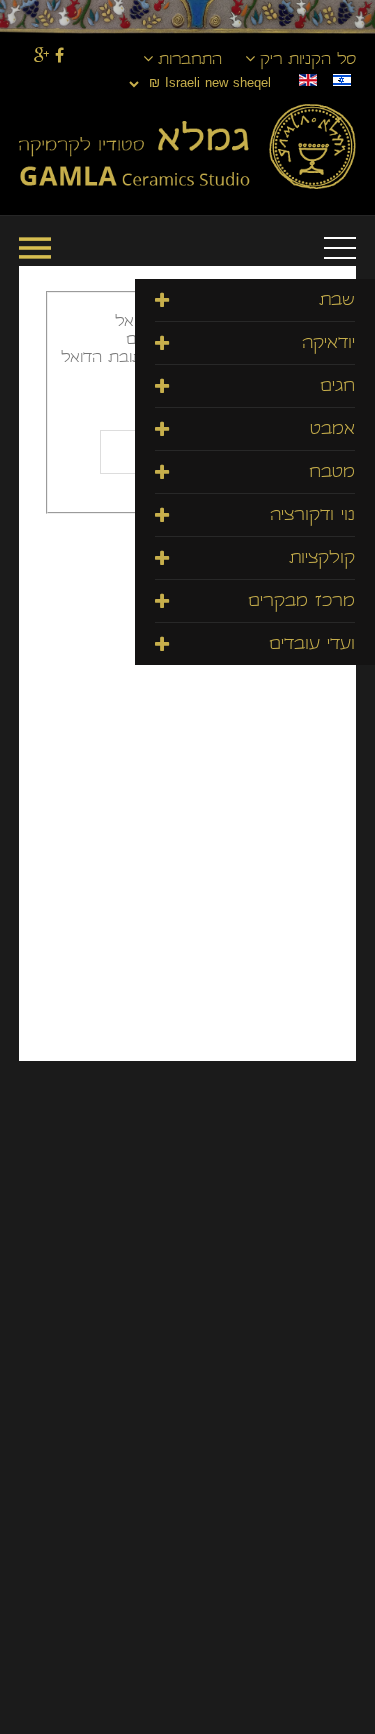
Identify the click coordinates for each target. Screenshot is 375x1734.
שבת (337, 301)
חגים (337, 387)
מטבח (332, 473)
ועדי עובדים (312, 645)
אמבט (332, 430)
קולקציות (322, 559)
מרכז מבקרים (301, 602)
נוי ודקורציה (312, 516)
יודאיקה (328, 344)
